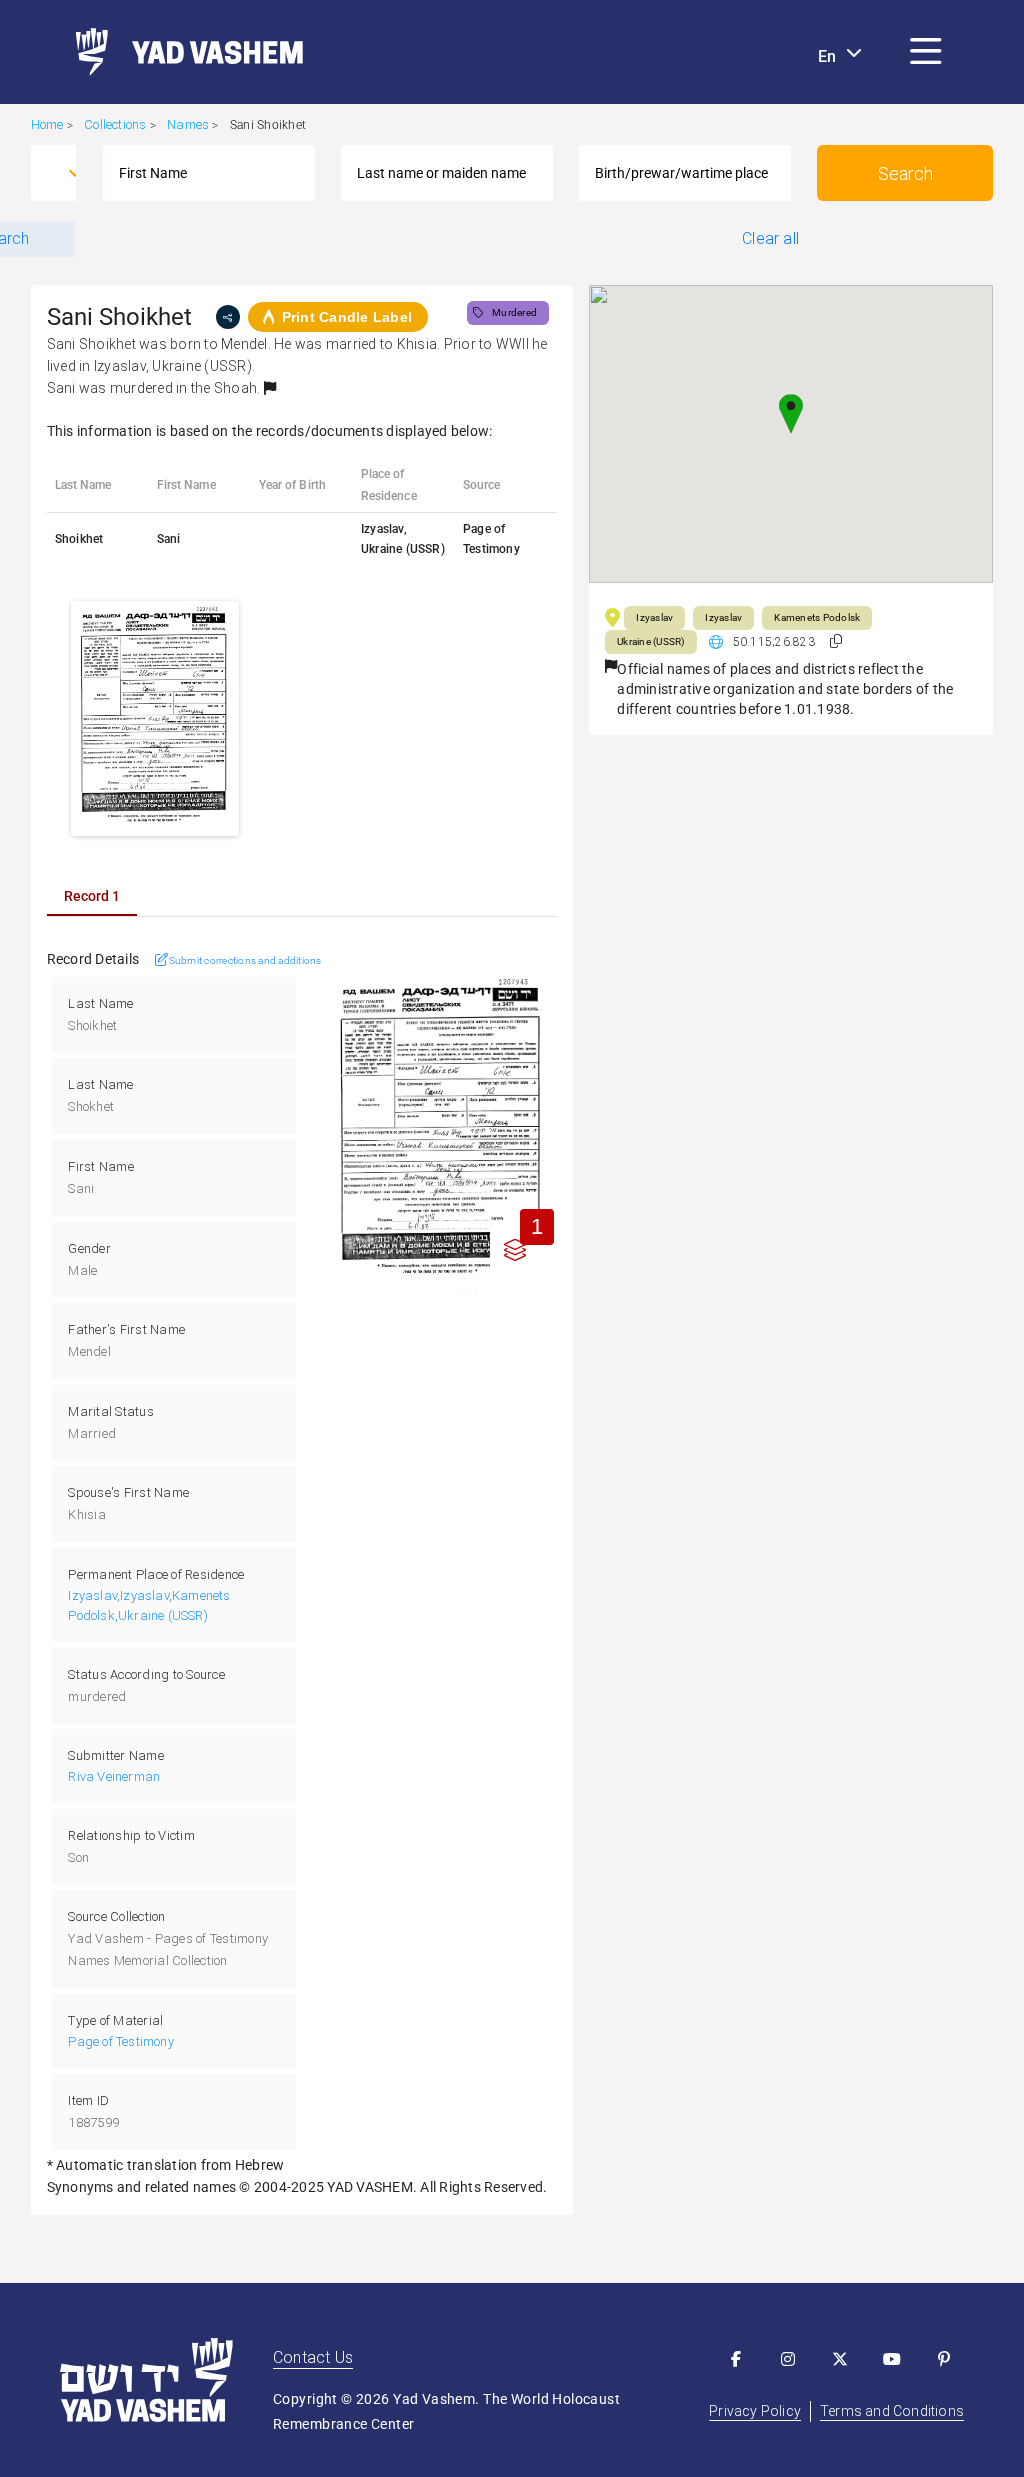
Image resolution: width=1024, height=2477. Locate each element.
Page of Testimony (120, 2041)
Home (47, 124)
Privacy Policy (755, 2411)
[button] (926, 52)
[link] (181, 52)
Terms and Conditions (892, 2411)
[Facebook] (736, 2359)
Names (188, 124)
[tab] (92, 896)
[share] (228, 317)
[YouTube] (892, 2359)
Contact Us (313, 2357)
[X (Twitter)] (840, 2359)
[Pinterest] (944, 2359)
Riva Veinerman (114, 1776)
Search (905, 173)
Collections (115, 124)
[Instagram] (788, 2359)
